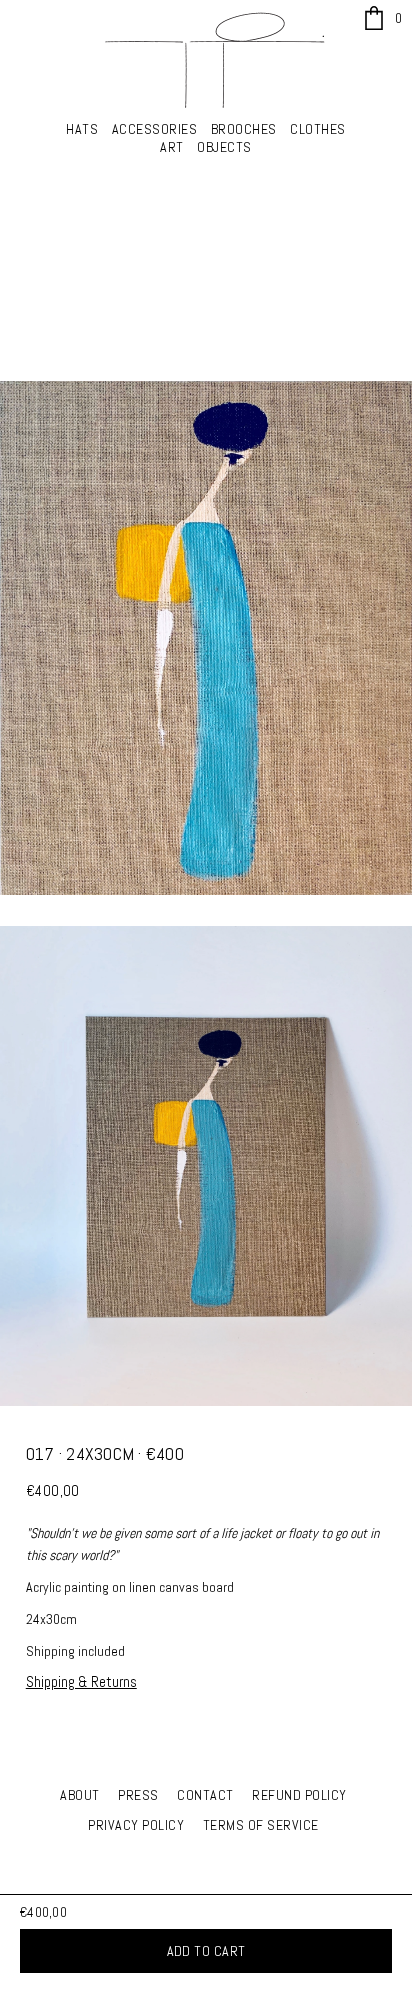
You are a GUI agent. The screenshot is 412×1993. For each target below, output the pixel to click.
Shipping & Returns (81, 1681)
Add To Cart (206, 1951)
